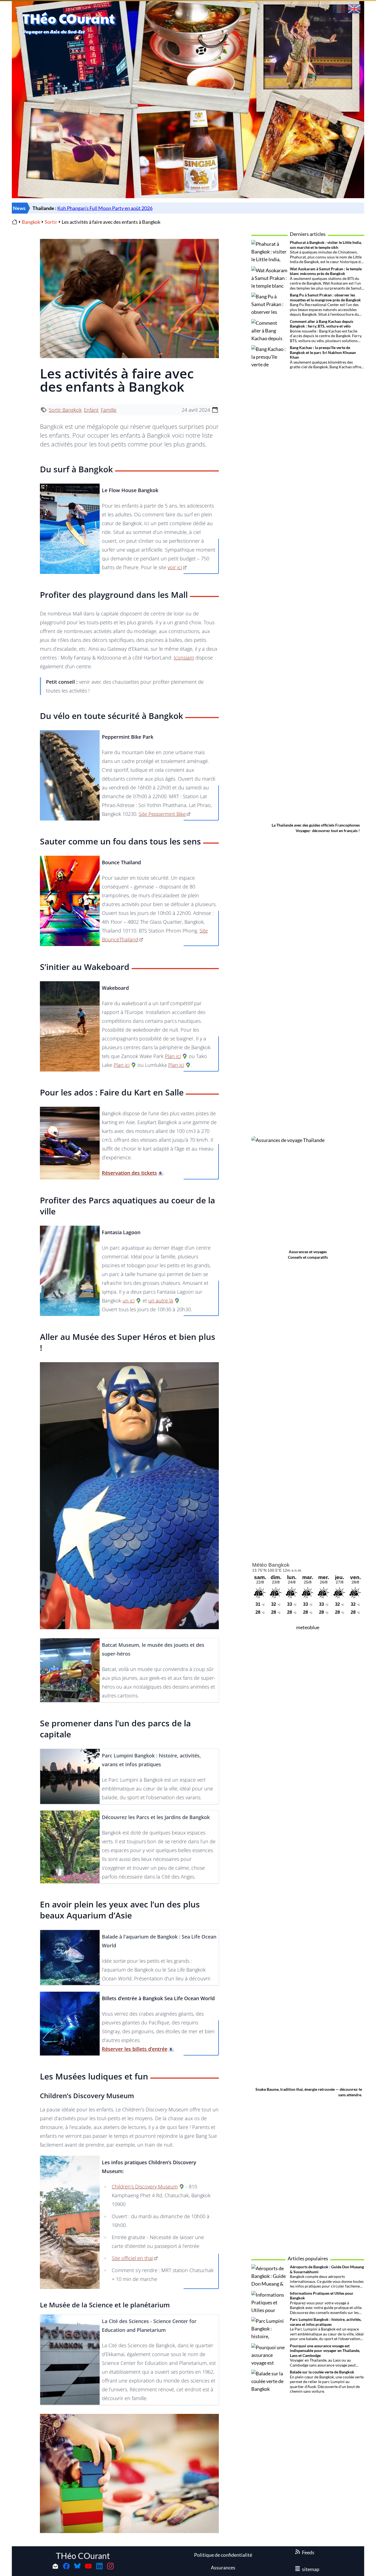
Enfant (91, 410)
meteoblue (308, 1627)
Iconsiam (184, 658)
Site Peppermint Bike (162, 814)
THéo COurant (83, 2556)
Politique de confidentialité (223, 2555)
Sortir (51, 222)
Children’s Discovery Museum (145, 2187)
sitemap (311, 2569)
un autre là (161, 1301)
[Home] (15, 222)
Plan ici (173, 1056)
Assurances (223, 2567)
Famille (109, 410)
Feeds (308, 2552)
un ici (129, 1301)
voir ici (175, 567)
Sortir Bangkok (65, 410)
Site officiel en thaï (132, 2258)
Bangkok (31, 222)
